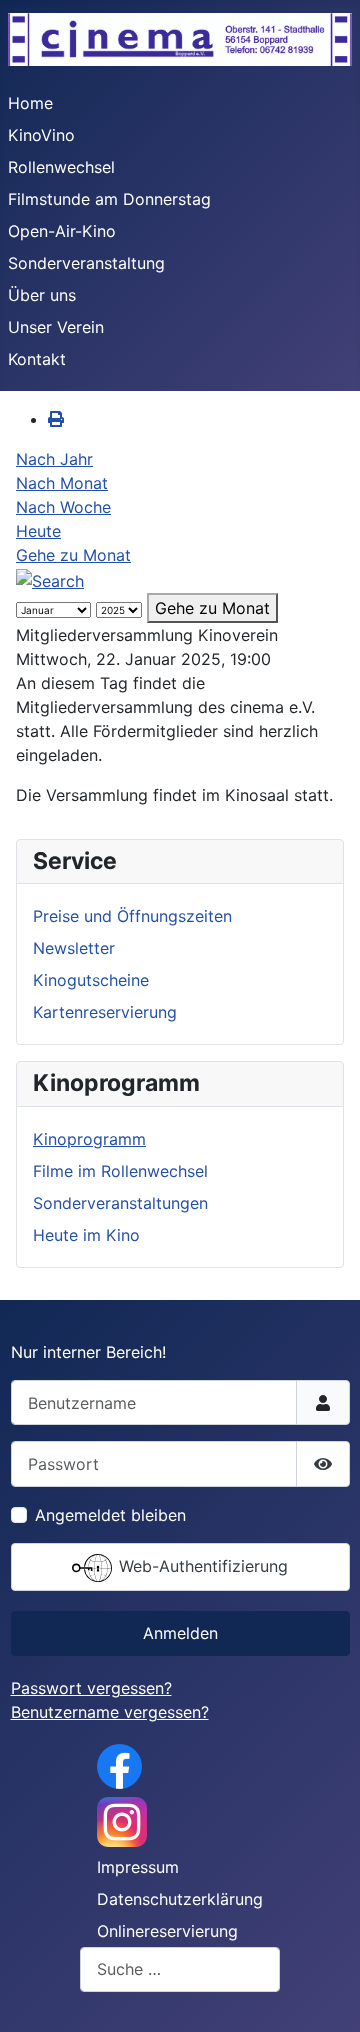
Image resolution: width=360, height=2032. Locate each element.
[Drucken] (56, 419)
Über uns (42, 295)
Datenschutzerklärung (180, 1899)
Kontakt (37, 359)
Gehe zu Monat (73, 555)
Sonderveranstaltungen (120, 1203)
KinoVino (41, 135)
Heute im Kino (86, 1235)
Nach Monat (62, 483)
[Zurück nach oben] (325, 1995)
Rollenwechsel (61, 167)
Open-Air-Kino (62, 231)
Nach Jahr (54, 459)
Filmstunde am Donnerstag (109, 199)
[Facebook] (119, 1765)
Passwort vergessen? (91, 1688)
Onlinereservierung (167, 1931)
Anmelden (180, 1633)
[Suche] (50, 579)
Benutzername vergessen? (110, 1712)
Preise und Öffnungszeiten (132, 916)
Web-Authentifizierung (201, 1566)
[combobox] (180, 1969)
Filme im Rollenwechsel (120, 1171)
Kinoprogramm (89, 1139)
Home (30, 103)
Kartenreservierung (105, 1012)
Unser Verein (56, 327)
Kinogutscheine (91, 980)
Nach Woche (63, 507)
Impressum (138, 1867)
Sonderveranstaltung (86, 263)
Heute (38, 531)
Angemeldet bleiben (110, 1515)
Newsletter (74, 948)
